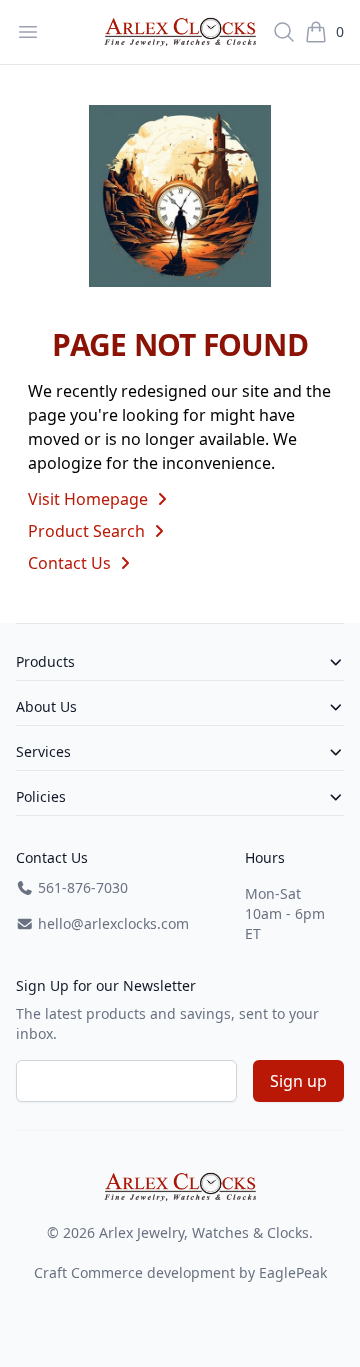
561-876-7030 (81, 887)
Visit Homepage (90, 499)
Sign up (298, 1081)
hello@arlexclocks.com (111, 923)
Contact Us (71, 563)
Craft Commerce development (134, 1272)
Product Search (88, 531)
